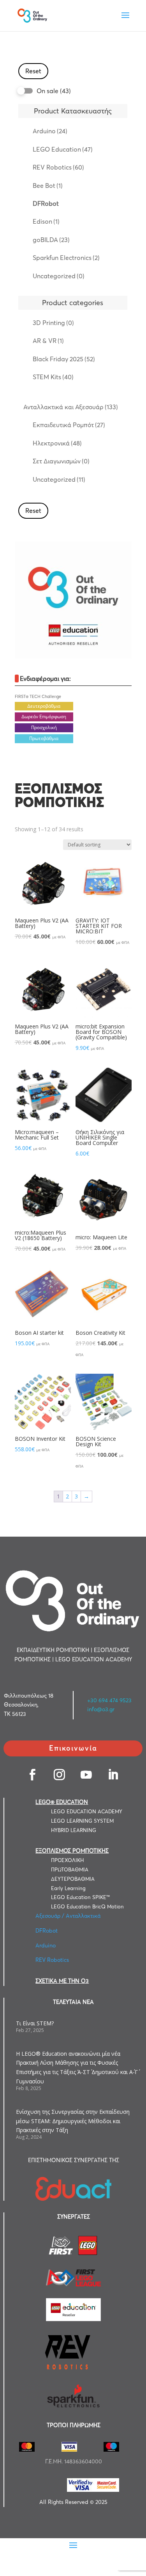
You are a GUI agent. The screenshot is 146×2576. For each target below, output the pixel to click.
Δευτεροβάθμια (44, 706)
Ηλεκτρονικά (57, 443)
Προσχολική (44, 727)
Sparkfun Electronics (66, 258)
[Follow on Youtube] (87, 1775)
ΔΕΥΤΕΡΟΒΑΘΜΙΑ (73, 1879)
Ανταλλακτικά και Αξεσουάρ (71, 407)
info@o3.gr (101, 1709)
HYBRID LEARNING (74, 1830)
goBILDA (51, 240)
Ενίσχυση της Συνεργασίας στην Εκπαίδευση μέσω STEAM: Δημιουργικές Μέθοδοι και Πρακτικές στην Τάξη (73, 2121)
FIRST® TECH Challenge (38, 697)
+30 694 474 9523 (109, 1700)
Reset (33, 71)
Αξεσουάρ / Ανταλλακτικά (68, 1916)
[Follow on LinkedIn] (113, 1775)
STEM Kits (53, 377)
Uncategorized (59, 276)
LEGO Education (63, 149)
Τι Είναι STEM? (35, 2023)
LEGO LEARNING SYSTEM (82, 1821)
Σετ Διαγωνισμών (61, 461)
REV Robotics (58, 167)
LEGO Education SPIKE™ (80, 1897)
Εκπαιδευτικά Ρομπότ (69, 425)
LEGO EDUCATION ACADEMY (87, 1811)
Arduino (50, 131)
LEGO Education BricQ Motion (87, 1906)
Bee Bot (48, 186)
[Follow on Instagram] (60, 1775)
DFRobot (46, 203)
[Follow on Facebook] (33, 1775)
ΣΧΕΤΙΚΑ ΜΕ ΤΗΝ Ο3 (62, 1981)
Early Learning (68, 1888)
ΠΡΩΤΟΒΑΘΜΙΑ (70, 1869)
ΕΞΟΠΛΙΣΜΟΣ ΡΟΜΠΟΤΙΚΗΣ (72, 1851)
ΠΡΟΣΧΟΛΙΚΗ (67, 1860)
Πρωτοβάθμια (44, 738)
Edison (46, 221)
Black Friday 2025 (64, 359)
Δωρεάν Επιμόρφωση (44, 716)
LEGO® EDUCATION (62, 1802)
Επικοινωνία (73, 1748)
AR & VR (48, 341)
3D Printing (53, 323)
